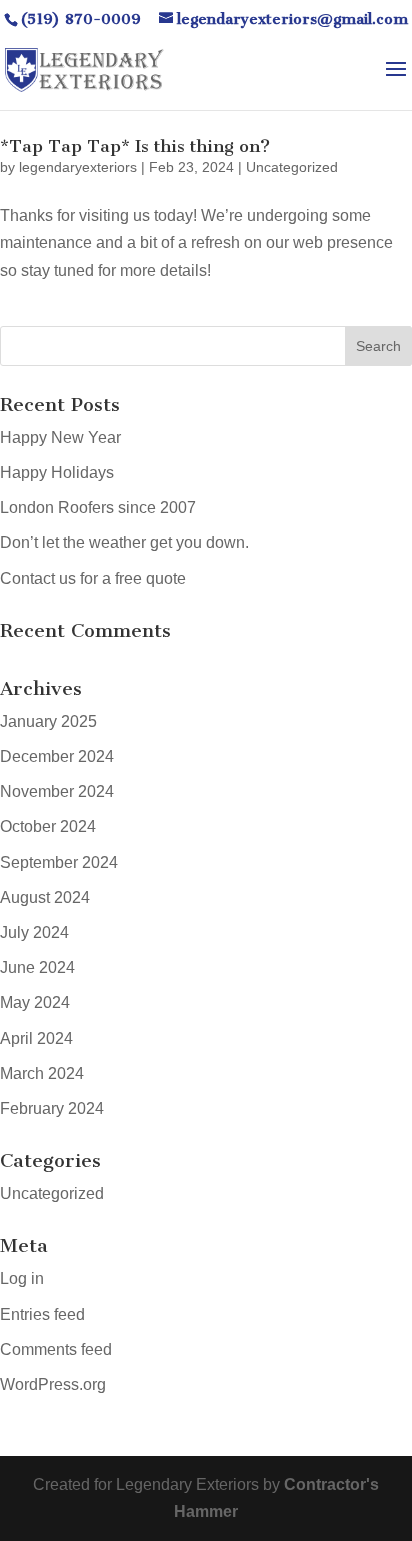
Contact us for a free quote (93, 578)
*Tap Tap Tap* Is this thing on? (135, 146)
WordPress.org (53, 1384)
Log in (22, 1278)
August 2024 (45, 897)
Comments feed (56, 1349)
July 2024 (34, 932)
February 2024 (52, 1108)
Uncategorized (292, 167)
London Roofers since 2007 (98, 507)
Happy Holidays (57, 472)
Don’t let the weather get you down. (124, 542)
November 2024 (57, 791)
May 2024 (35, 1002)
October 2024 (48, 826)
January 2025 (48, 721)
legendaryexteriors (78, 167)
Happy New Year (60, 437)
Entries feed (42, 1314)
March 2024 (42, 1073)
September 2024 (59, 862)
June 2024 (37, 967)
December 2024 (57, 756)
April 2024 (36, 1038)
